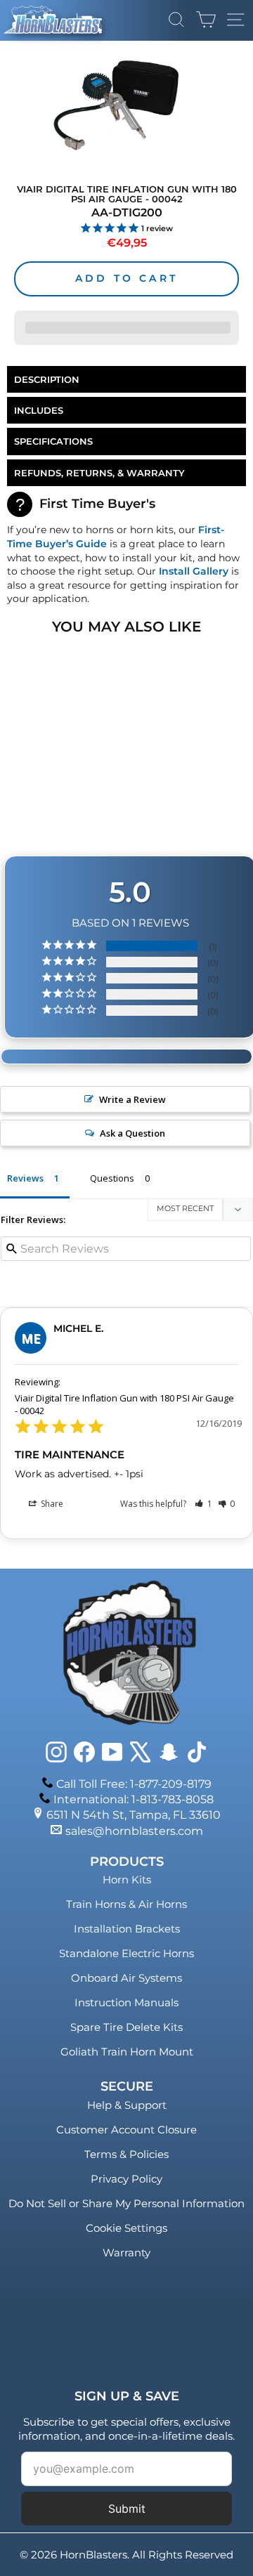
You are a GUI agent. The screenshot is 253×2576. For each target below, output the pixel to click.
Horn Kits (127, 1879)
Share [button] (51, 1504)
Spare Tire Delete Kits (126, 2027)
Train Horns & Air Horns (126, 1904)
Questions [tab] (112, 1178)
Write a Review (132, 1099)
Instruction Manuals (126, 2002)
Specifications (53, 441)
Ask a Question (132, 1133)
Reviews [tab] (25, 1178)
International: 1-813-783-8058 (134, 1799)
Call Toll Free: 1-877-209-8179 (134, 1784)
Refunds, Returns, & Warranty (99, 473)
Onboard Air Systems (126, 1978)
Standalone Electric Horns (126, 1953)
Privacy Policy (126, 2179)
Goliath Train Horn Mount (127, 2052)
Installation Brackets (127, 1929)
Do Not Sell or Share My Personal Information (126, 2203)
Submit (127, 2509)
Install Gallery (194, 571)
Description (47, 379)
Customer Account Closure (126, 2130)
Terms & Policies (126, 2154)
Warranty (126, 2253)
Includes (39, 410)
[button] (203, 1504)
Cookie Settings (126, 2228)
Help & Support (127, 2105)
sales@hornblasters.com (134, 1831)
